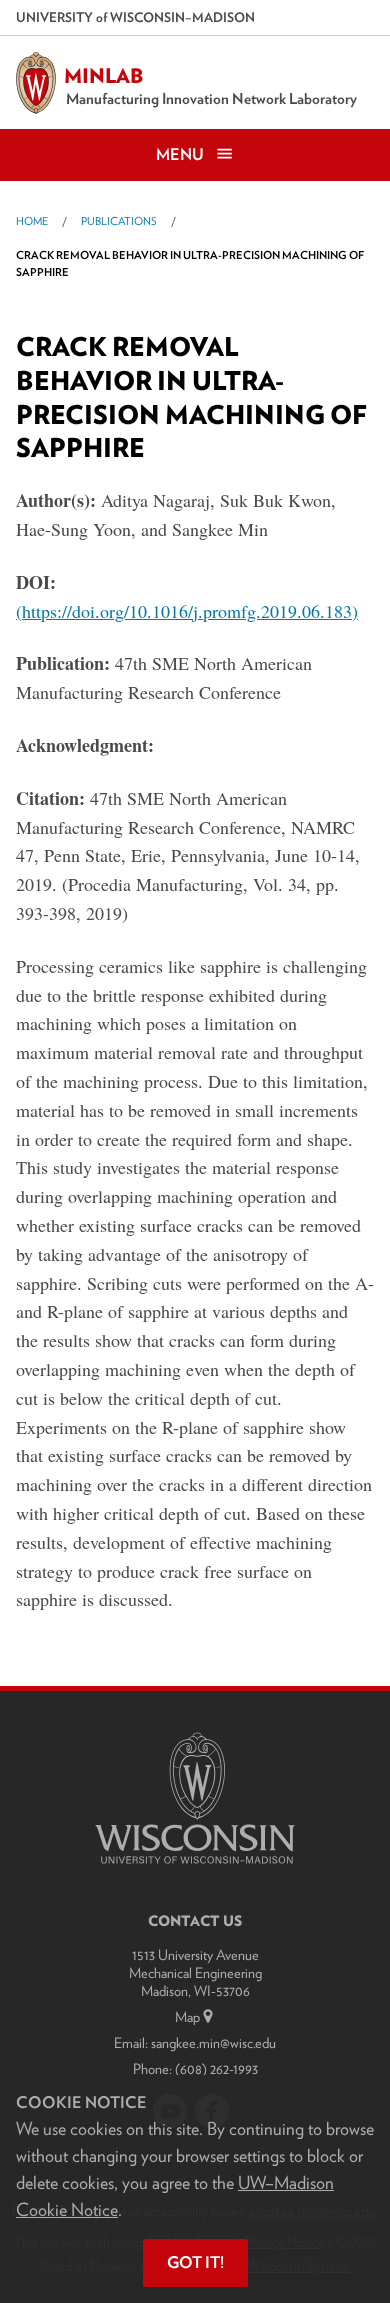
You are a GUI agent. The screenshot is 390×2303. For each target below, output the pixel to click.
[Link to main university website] (195, 1867)
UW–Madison (135, 17)
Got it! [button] (195, 2262)
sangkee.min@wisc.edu (213, 2042)
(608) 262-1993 (216, 2068)
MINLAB (103, 76)
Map (187, 2016)
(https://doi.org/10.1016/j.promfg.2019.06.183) (187, 611)
